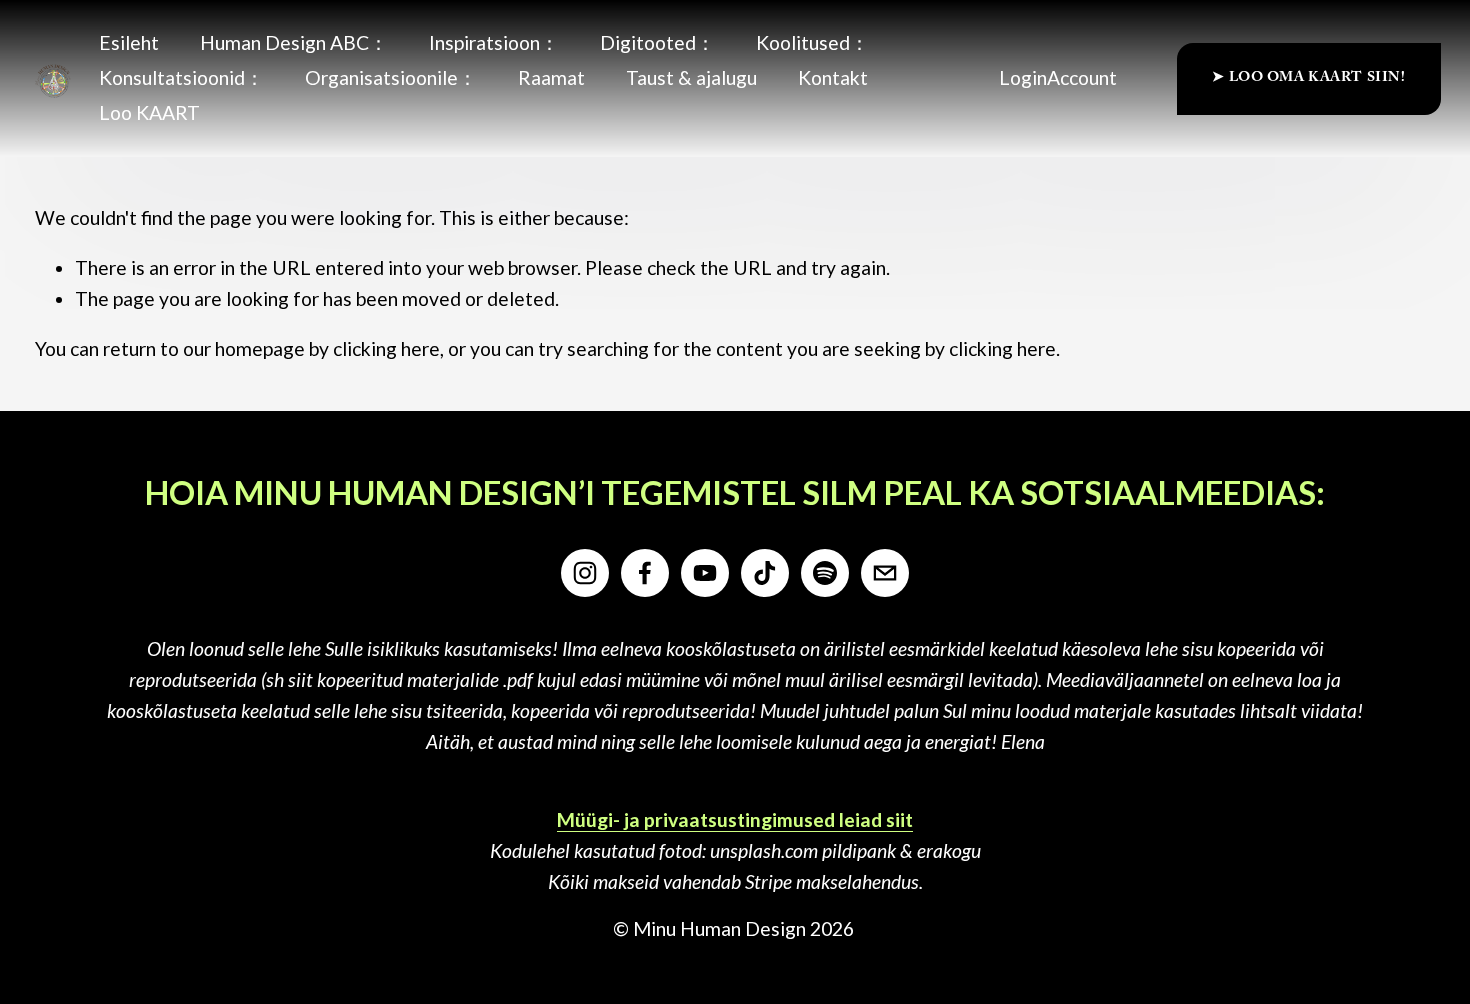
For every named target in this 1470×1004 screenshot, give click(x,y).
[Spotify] (825, 573)
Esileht (129, 42)
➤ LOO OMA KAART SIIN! (1308, 79)
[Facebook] (645, 573)
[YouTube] (705, 573)
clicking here (386, 348)
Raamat (551, 77)
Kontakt (833, 77)
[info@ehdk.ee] (885, 573)
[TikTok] (765, 573)
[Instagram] (585, 573)
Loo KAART (149, 112)
